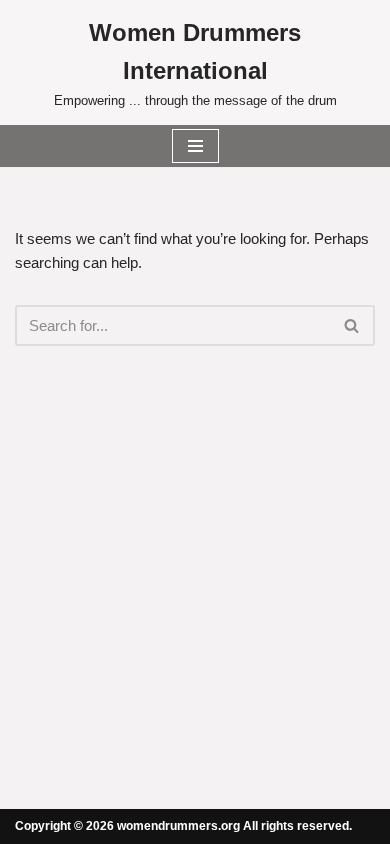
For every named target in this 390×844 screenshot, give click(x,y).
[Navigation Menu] (195, 146)
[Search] (352, 325)
